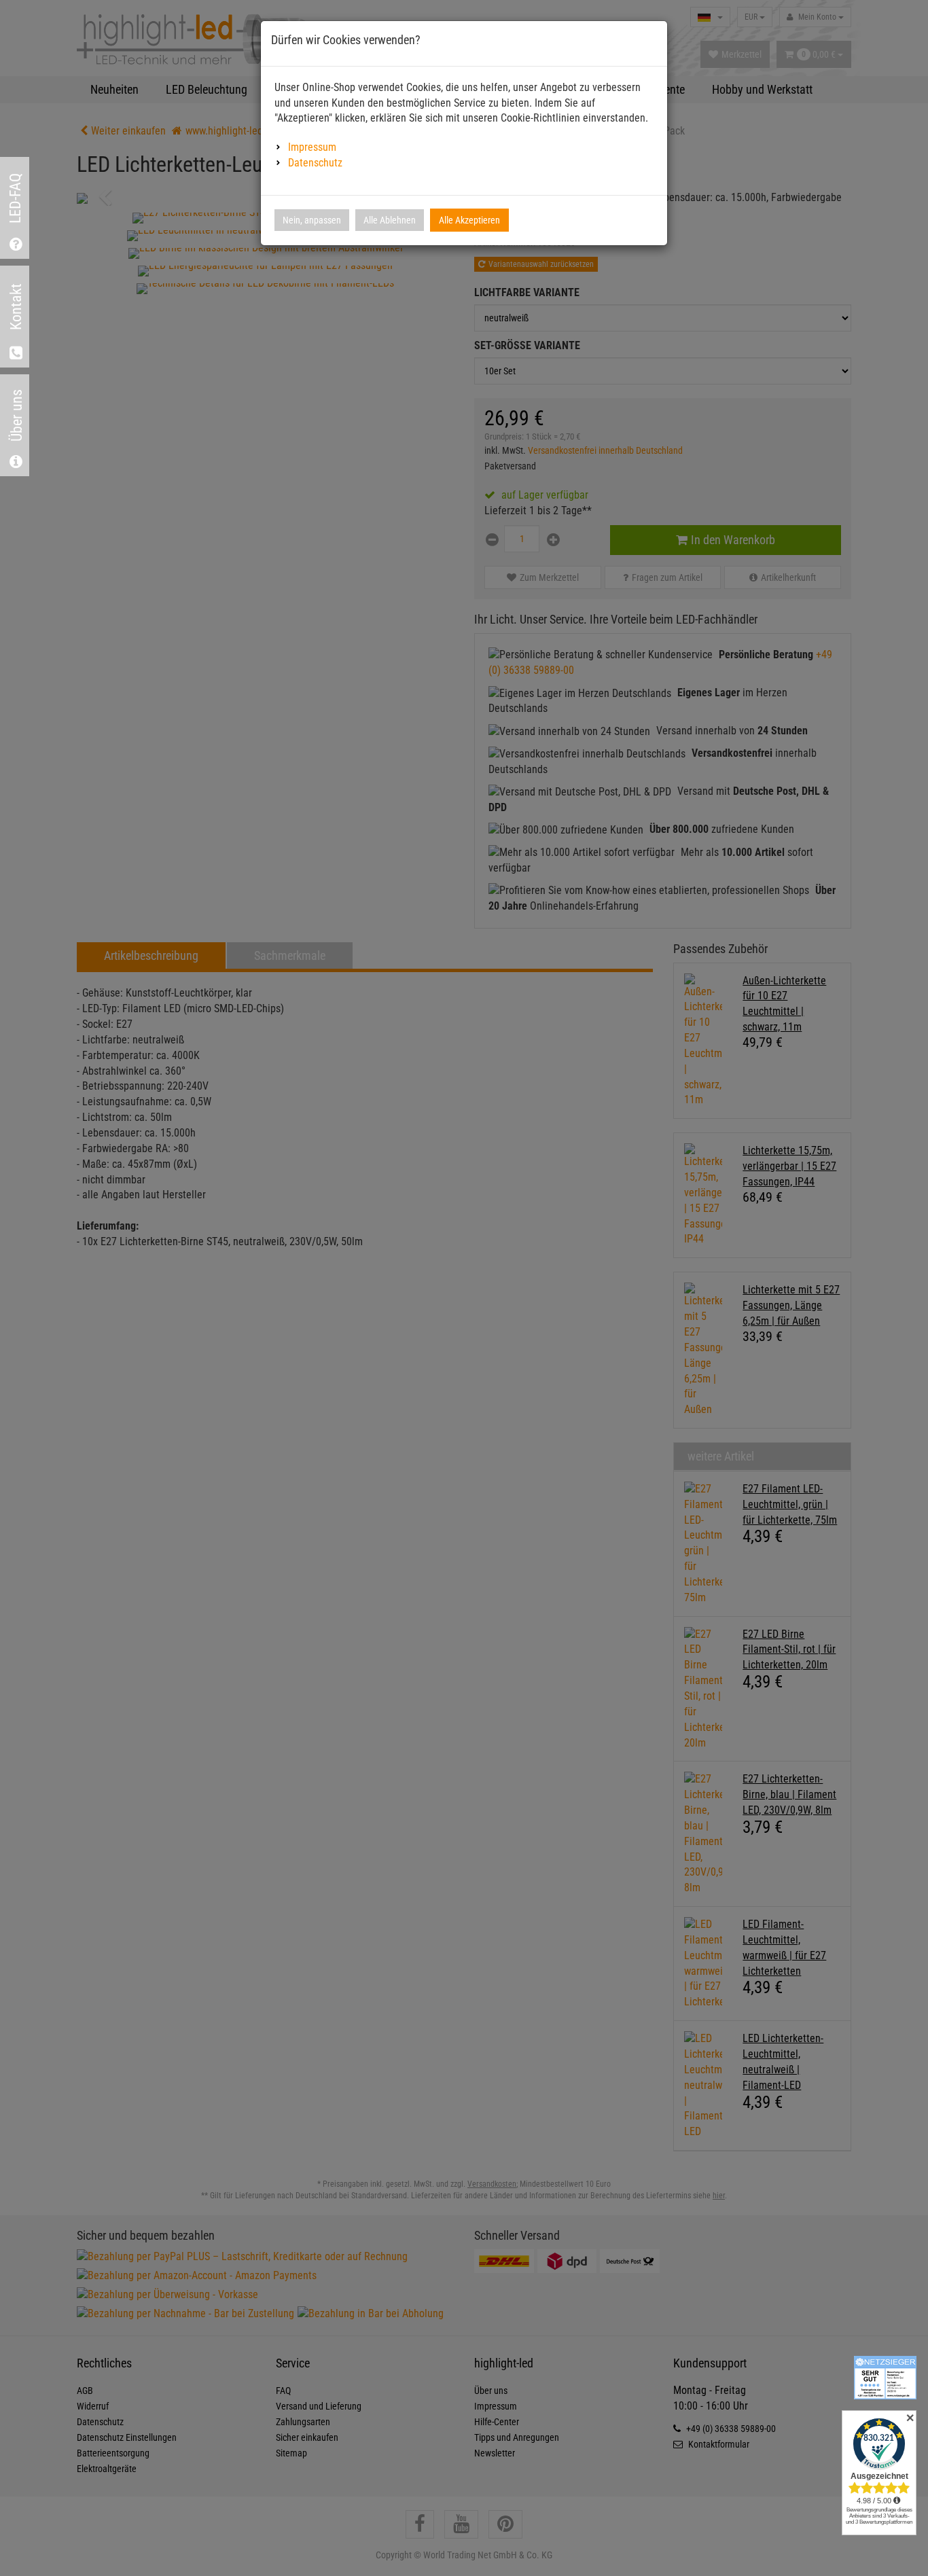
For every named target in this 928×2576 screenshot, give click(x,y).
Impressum (312, 147)
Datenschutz (315, 163)
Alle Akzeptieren (469, 220)
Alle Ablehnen (390, 220)
